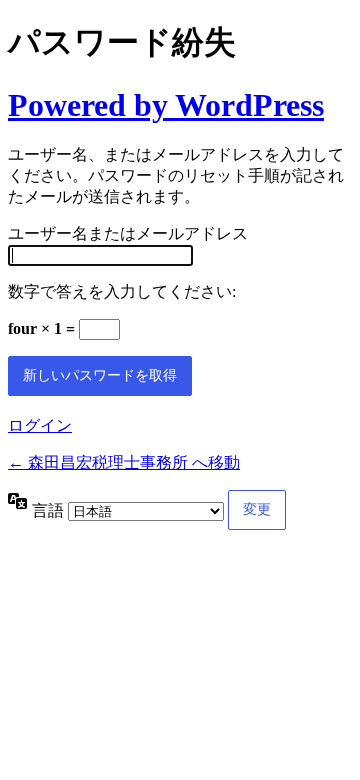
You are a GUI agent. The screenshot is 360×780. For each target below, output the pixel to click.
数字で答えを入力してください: (122, 291)
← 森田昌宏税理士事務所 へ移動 (124, 462)
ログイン (40, 425)
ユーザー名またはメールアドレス (128, 233)
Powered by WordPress (166, 105)
